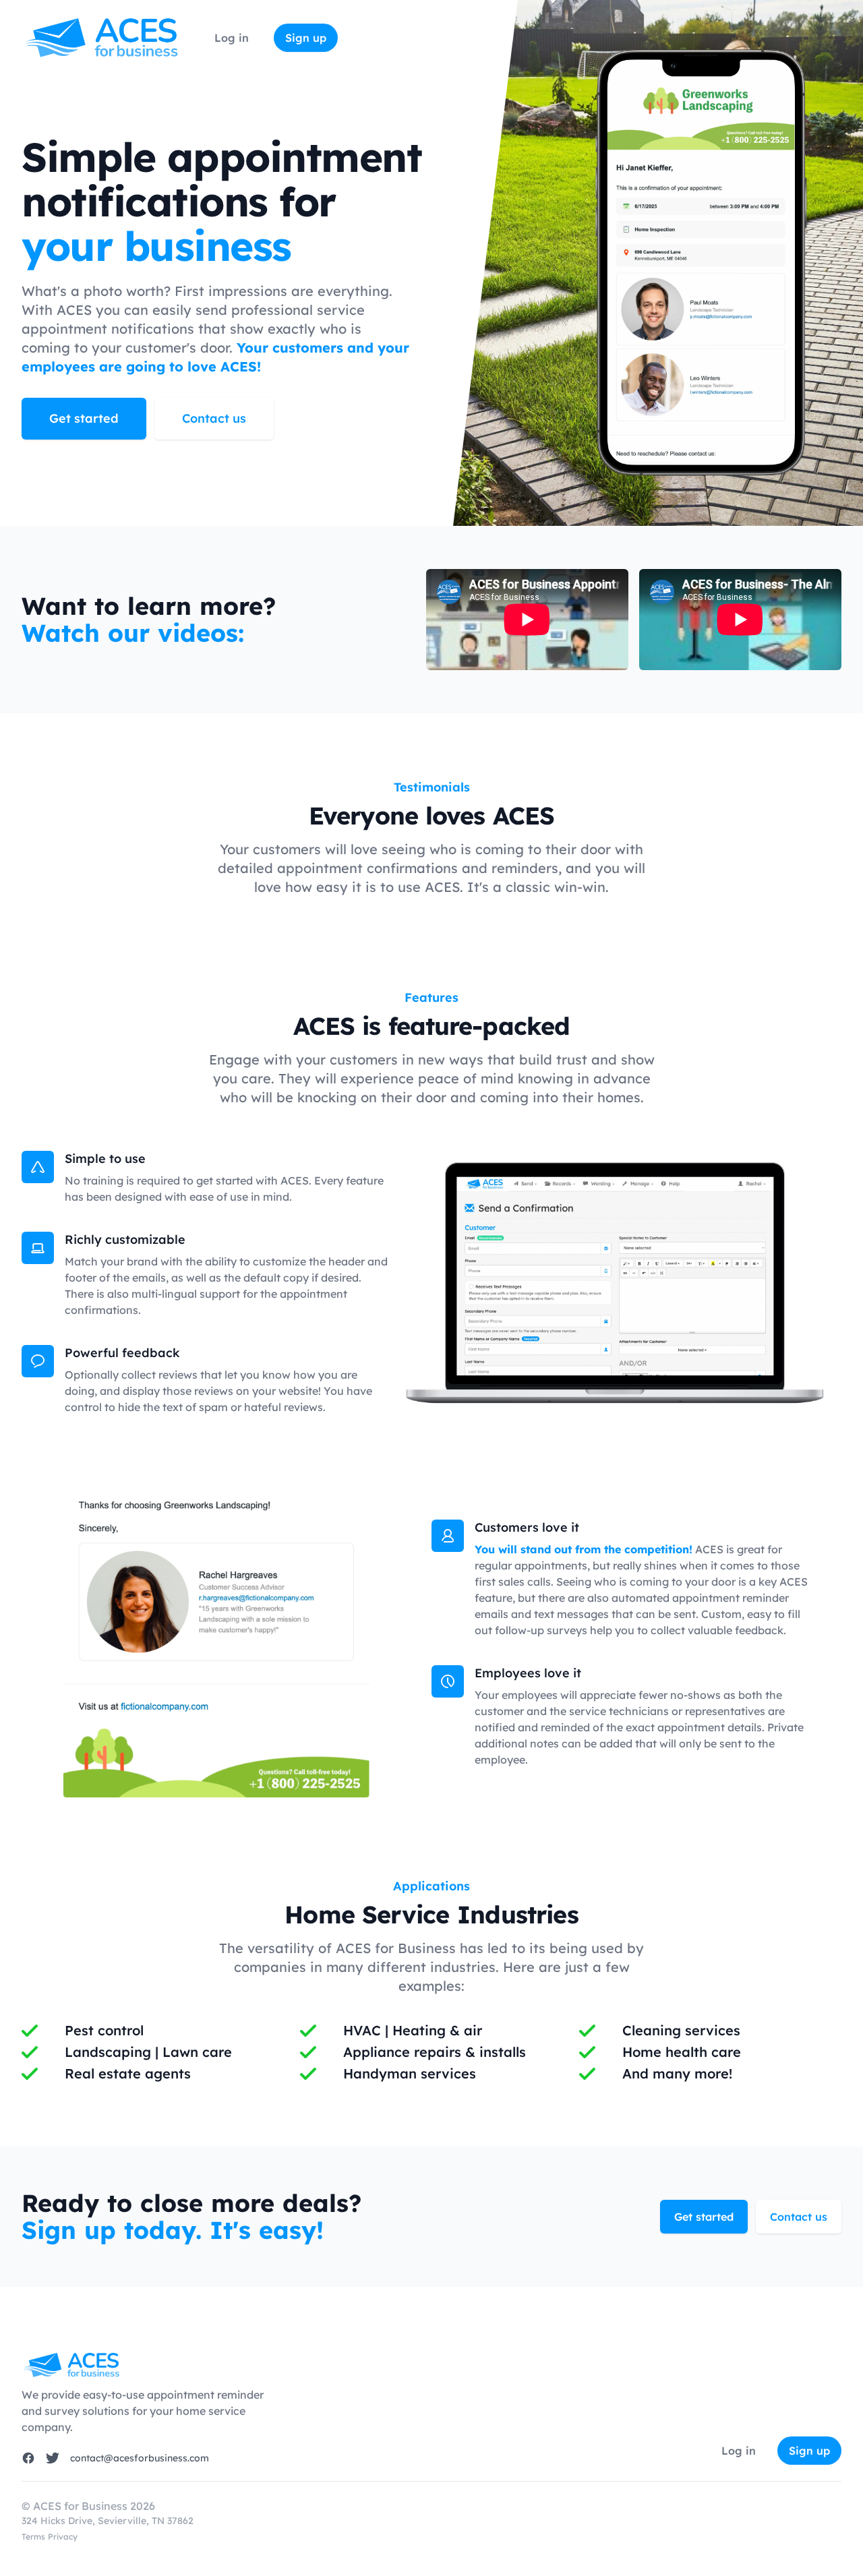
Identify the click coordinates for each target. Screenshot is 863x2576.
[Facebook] (28, 2458)
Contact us (214, 418)
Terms (33, 2537)
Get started (84, 418)
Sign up (306, 38)
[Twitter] (53, 2458)
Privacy (63, 2537)
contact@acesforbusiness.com (140, 2458)
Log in (233, 38)
